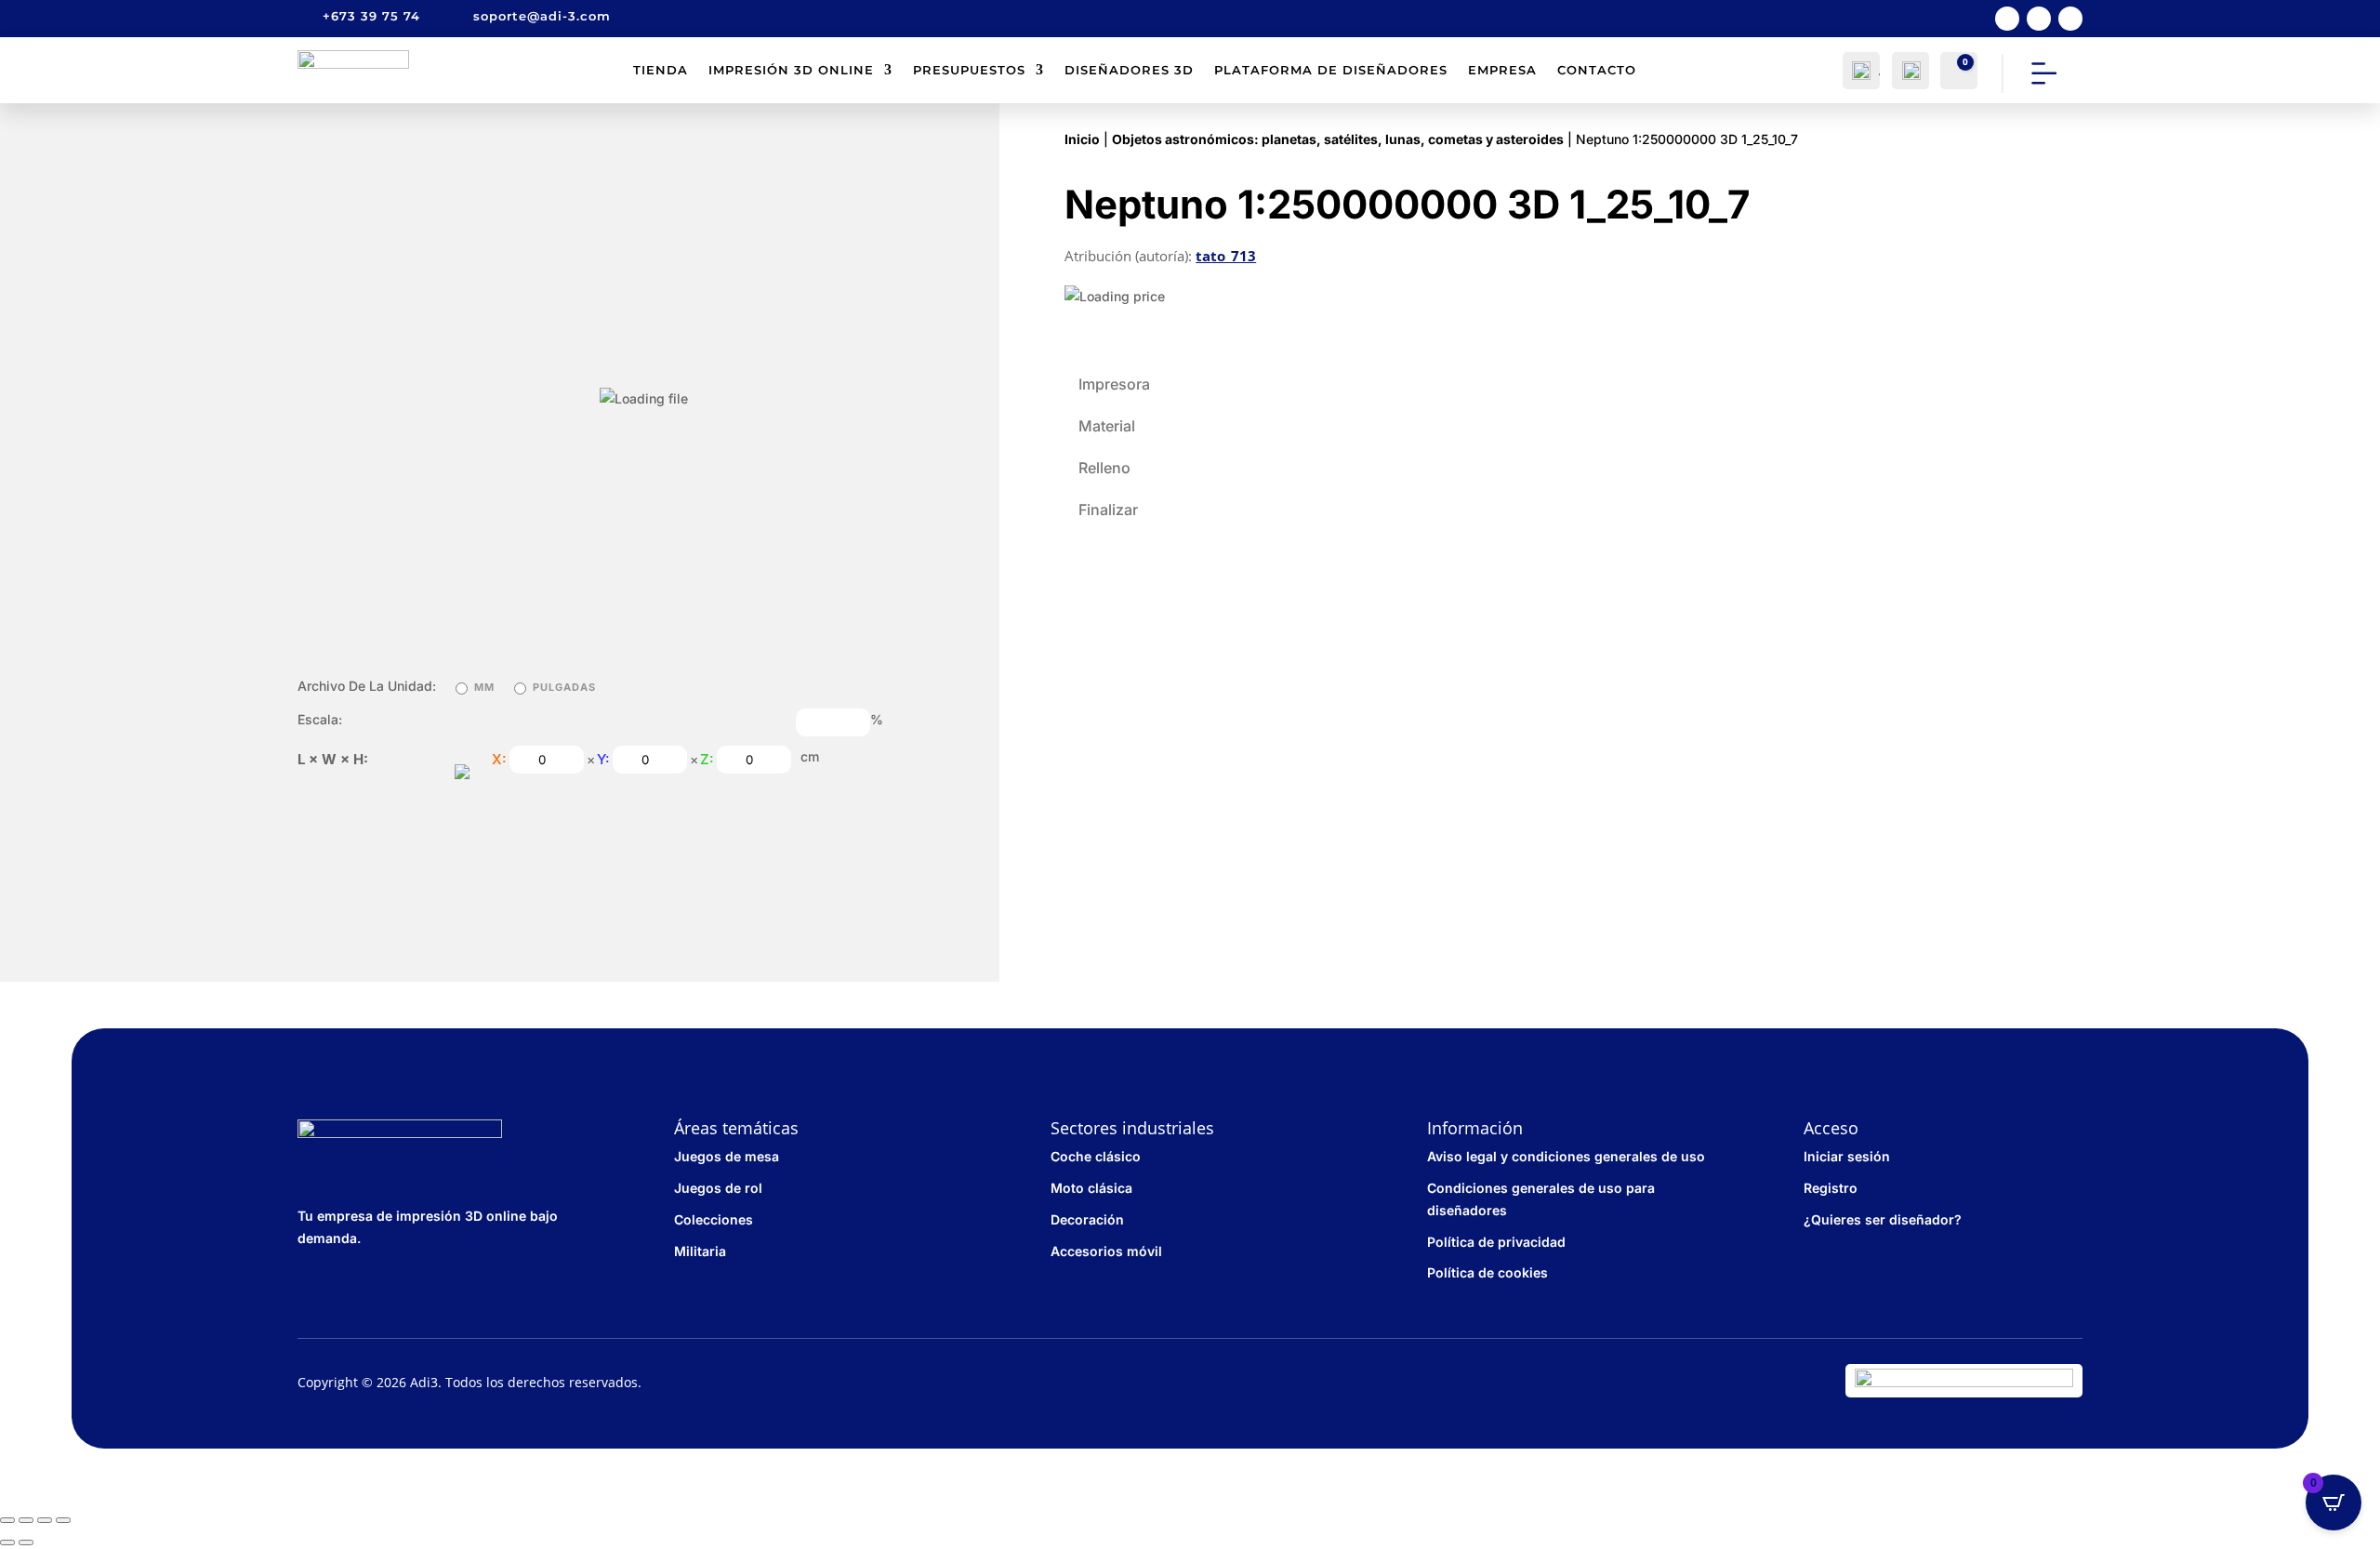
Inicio (1082, 139)
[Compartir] (26, 1520)
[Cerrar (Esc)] (7, 1520)
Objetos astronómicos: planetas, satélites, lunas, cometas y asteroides (1338, 139)
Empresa (1502, 70)
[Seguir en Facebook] (2007, 19)
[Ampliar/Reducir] (63, 1520)
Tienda (661, 70)
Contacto (1597, 70)
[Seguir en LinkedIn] (2070, 19)
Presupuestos (969, 70)
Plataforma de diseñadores (1331, 70)
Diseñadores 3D (1129, 70)
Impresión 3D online (791, 70)
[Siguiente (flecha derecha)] (26, 1542)
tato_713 (1226, 256)
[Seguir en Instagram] (2039, 19)
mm (484, 687)
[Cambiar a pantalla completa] (45, 1520)
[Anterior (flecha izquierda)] (7, 1542)
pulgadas (564, 687)
